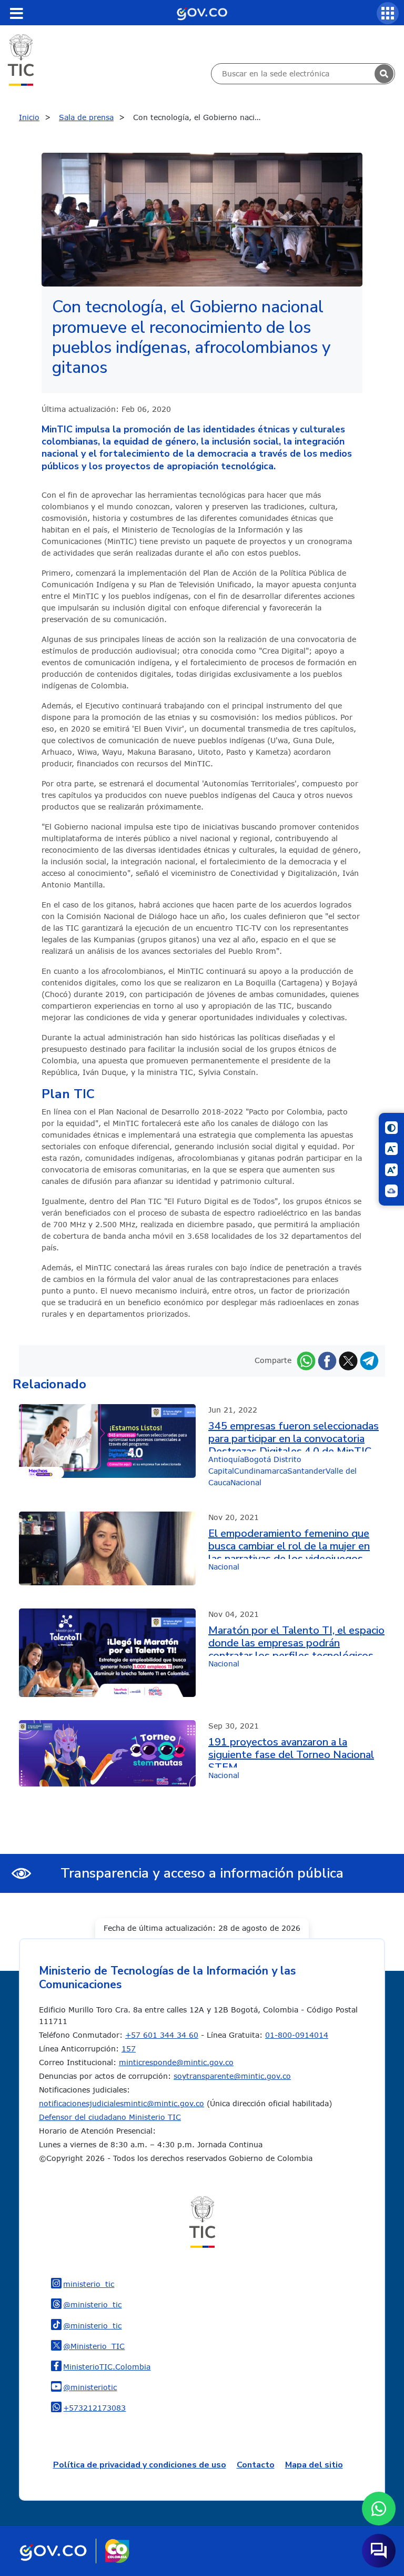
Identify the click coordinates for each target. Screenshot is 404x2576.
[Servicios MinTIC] (388, 13)
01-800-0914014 (297, 2035)
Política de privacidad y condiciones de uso (140, 2465)
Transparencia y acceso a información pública (202, 1873)
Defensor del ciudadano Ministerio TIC (110, 2117)
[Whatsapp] (306, 1360)
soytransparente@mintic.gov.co (232, 2076)
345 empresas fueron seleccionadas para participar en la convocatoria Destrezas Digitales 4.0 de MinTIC (294, 1436)
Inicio (29, 117)
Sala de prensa (86, 117)
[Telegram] (369, 1360)
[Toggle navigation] (16, 13)
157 (129, 2049)
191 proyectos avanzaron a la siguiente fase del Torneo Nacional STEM (291, 1752)
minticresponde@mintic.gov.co (176, 2062)
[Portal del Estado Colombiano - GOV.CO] (202, 13)
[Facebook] (327, 1360)
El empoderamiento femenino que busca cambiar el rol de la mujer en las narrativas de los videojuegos (289, 1543)
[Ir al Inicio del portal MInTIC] (21, 59)
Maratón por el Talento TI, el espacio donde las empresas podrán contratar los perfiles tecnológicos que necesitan (296, 1640)
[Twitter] (348, 1360)
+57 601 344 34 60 (162, 2035)
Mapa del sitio (314, 2465)
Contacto (256, 2465)
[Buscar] (384, 74)
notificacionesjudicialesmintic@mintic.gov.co (122, 2103)
